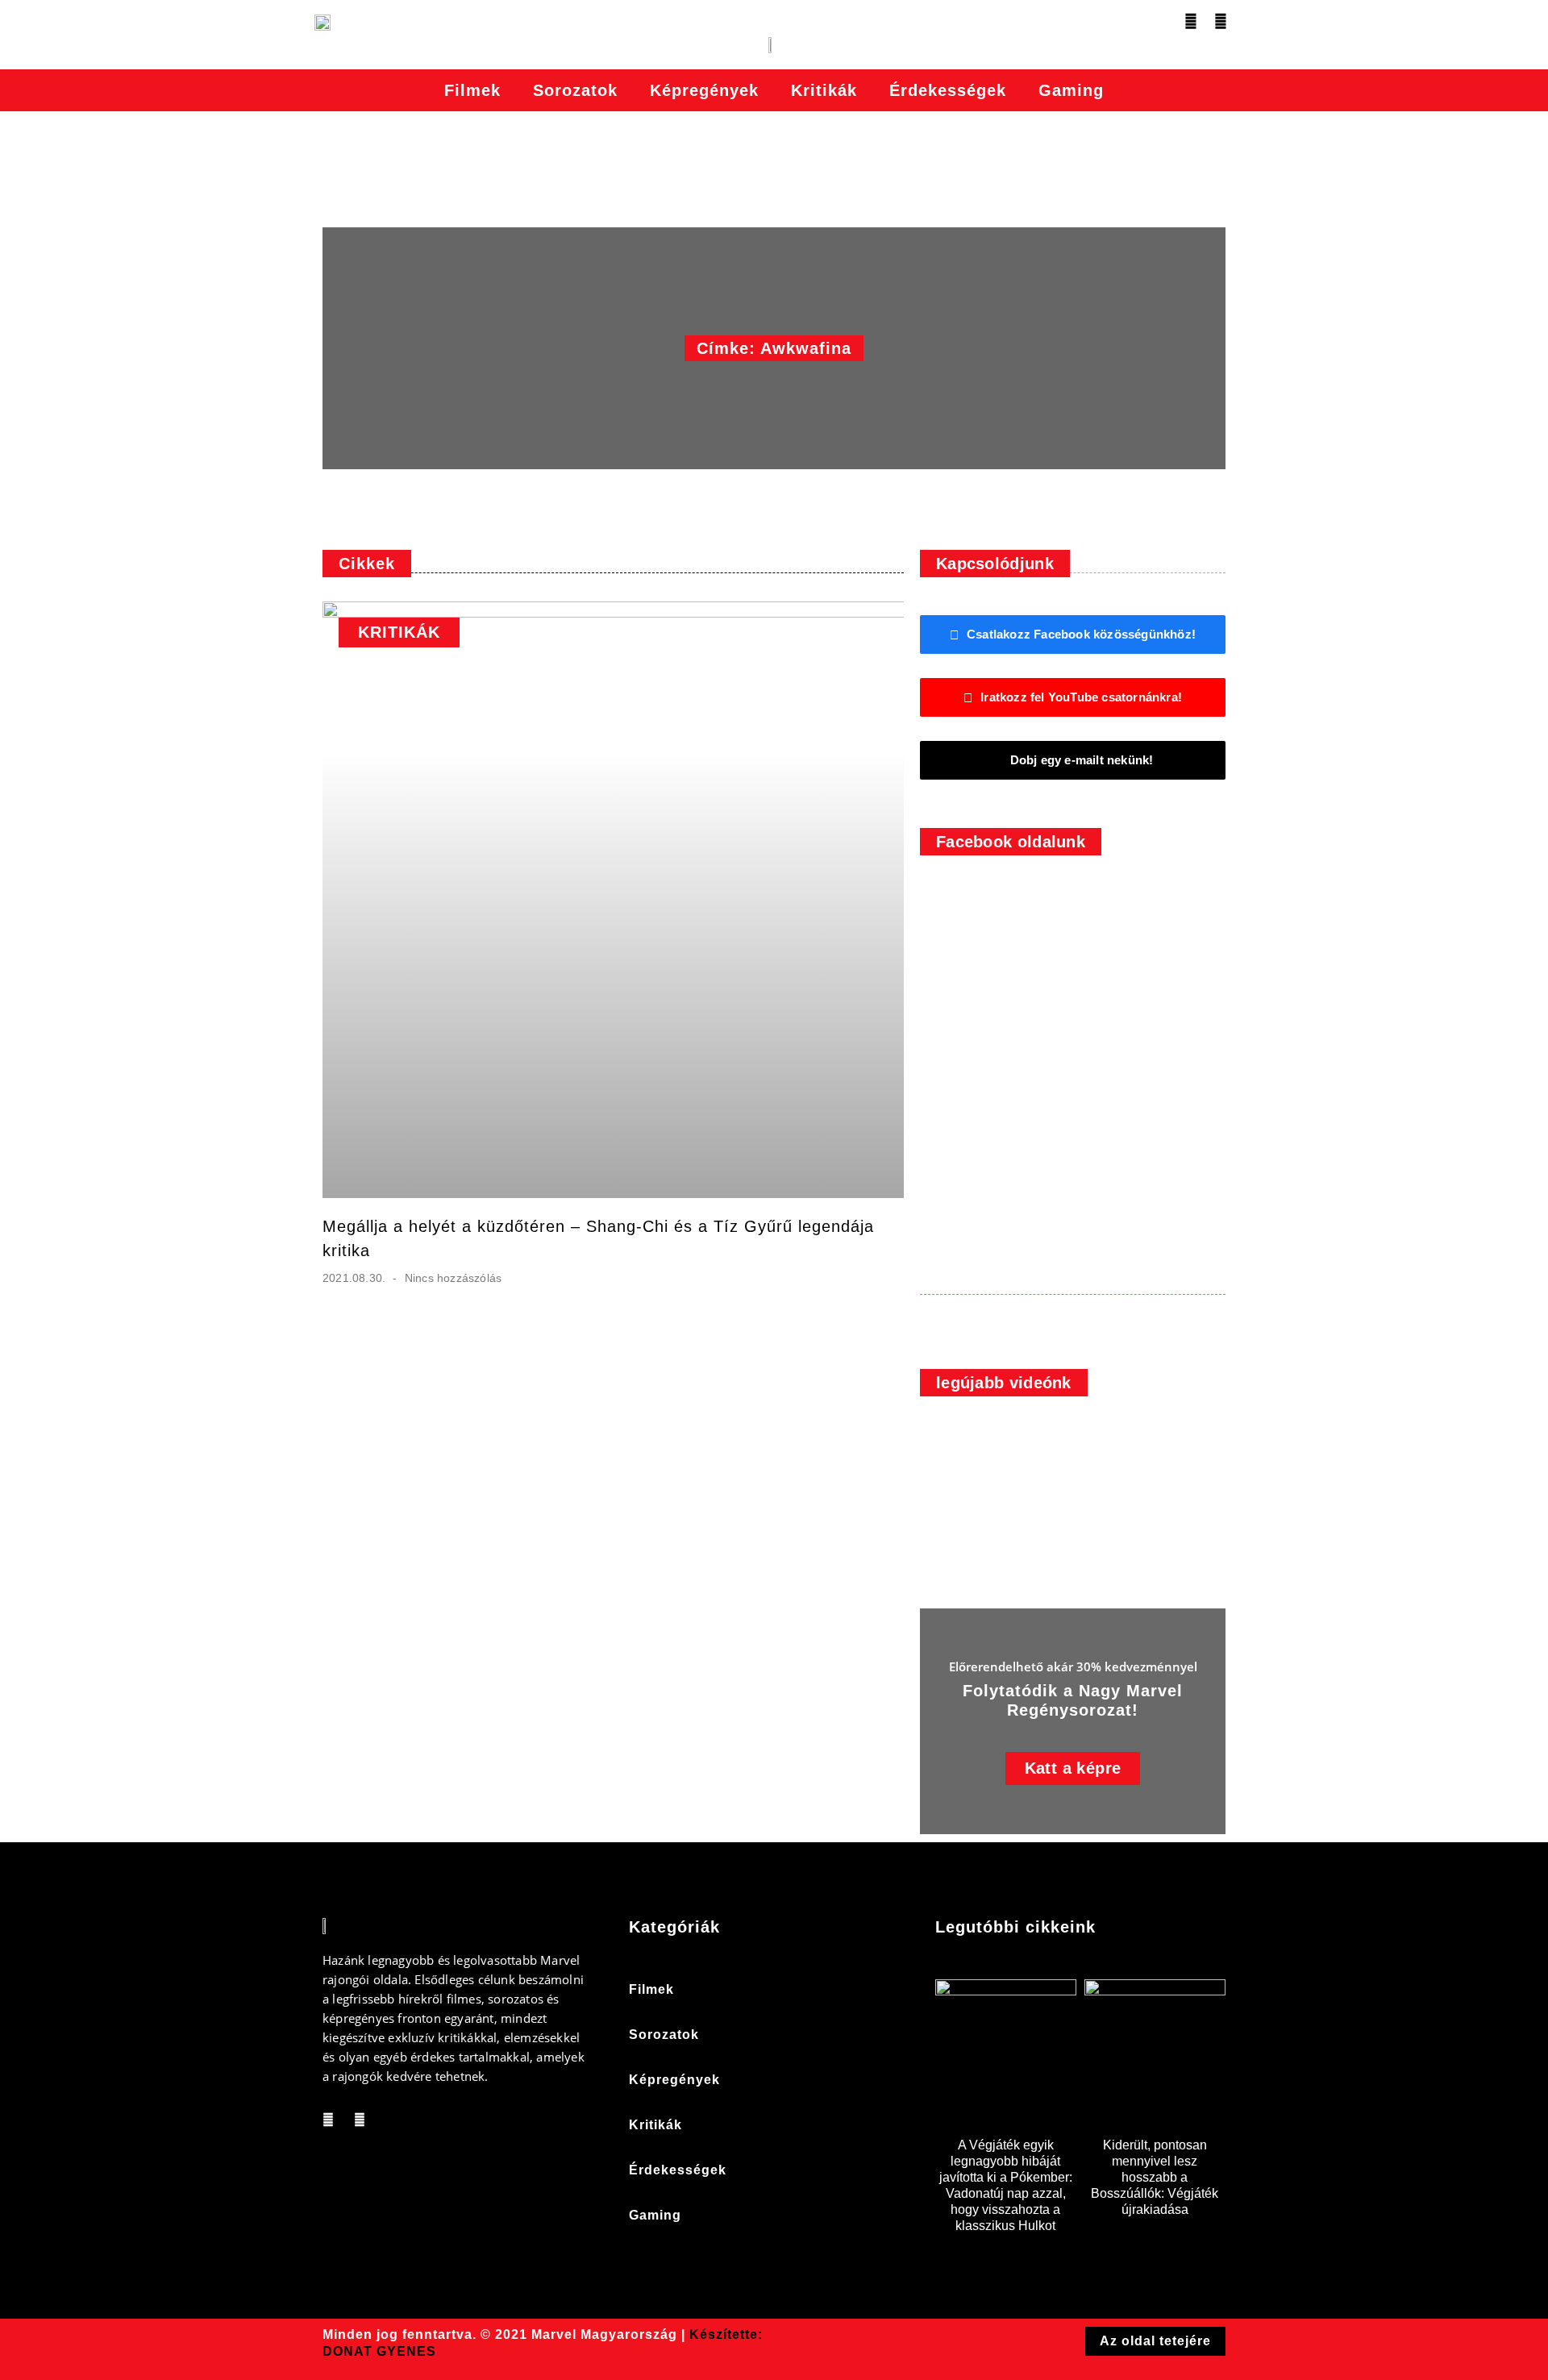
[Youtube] (1221, 21)
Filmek (472, 90)
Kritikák (824, 90)
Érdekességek (948, 90)
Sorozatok (575, 90)
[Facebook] (1191, 21)
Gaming (1071, 90)
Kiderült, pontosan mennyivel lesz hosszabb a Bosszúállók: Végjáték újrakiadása (1155, 2177)
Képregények (704, 90)
